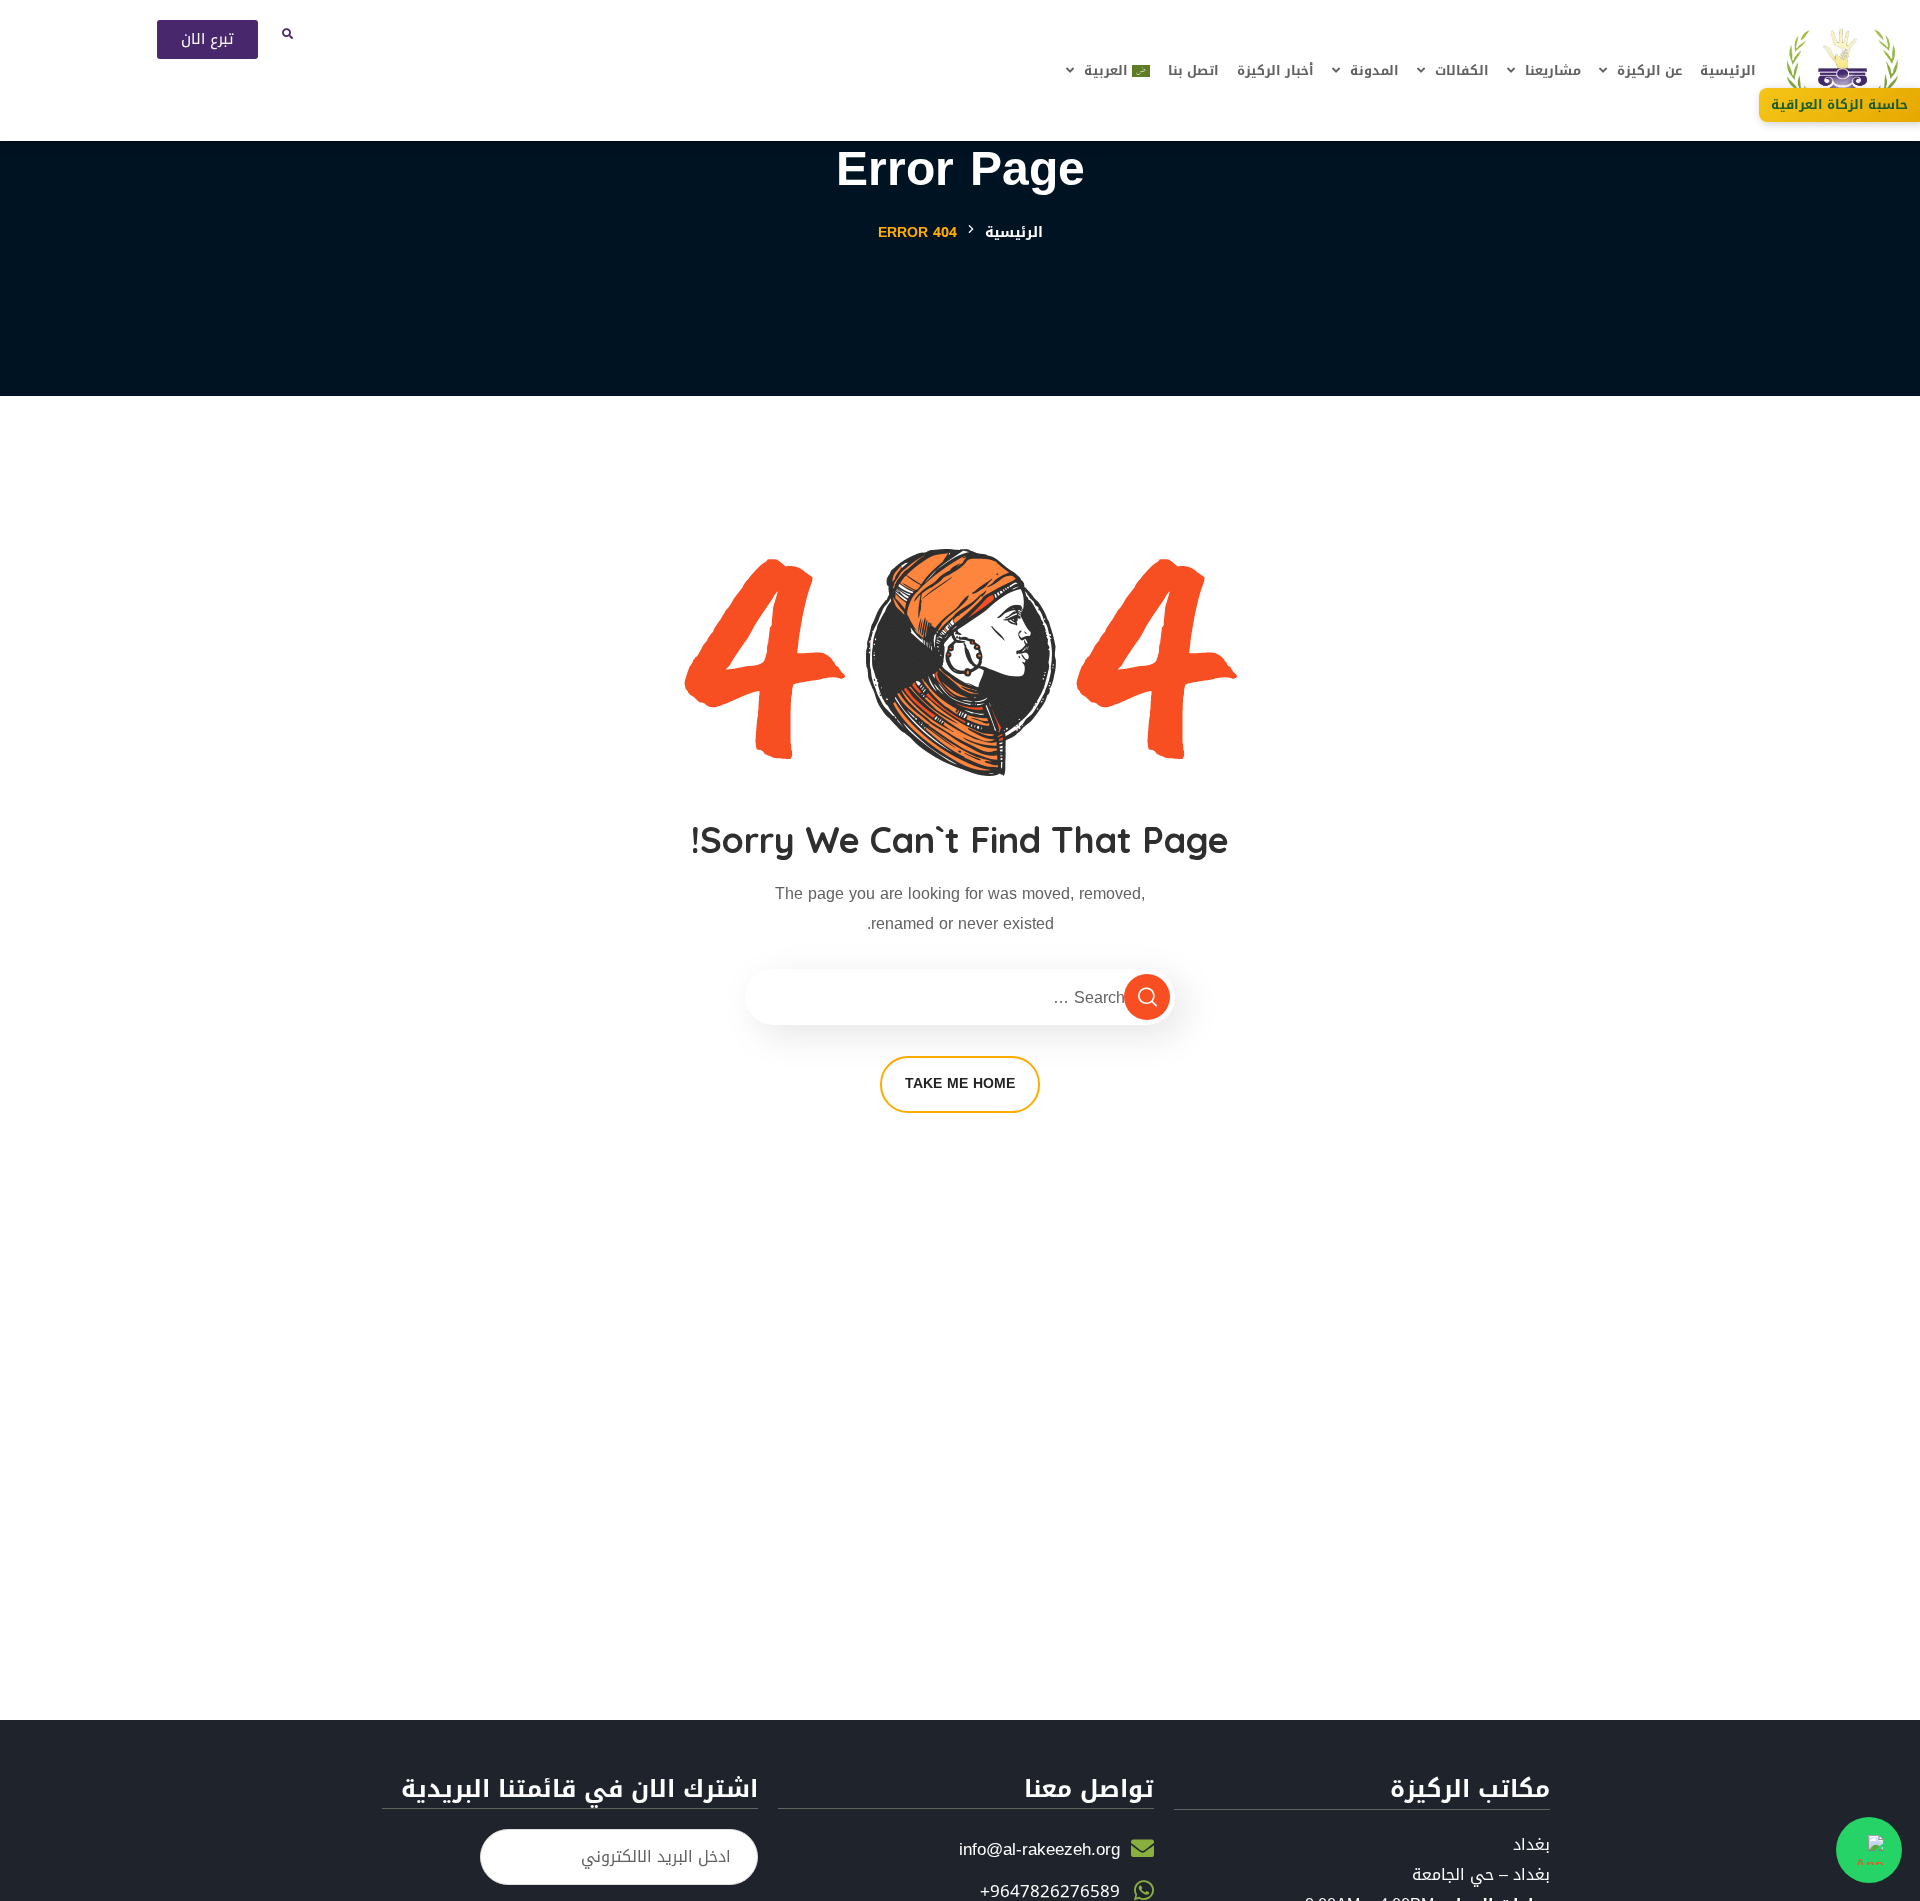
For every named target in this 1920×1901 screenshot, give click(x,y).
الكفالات (1462, 70)
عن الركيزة (1649, 70)
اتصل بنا (1193, 70)
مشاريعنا (1553, 70)
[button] (288, 33)
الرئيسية (1728, 70)
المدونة (1374, 70)
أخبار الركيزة (1275, 70)
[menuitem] (1108, 71)
